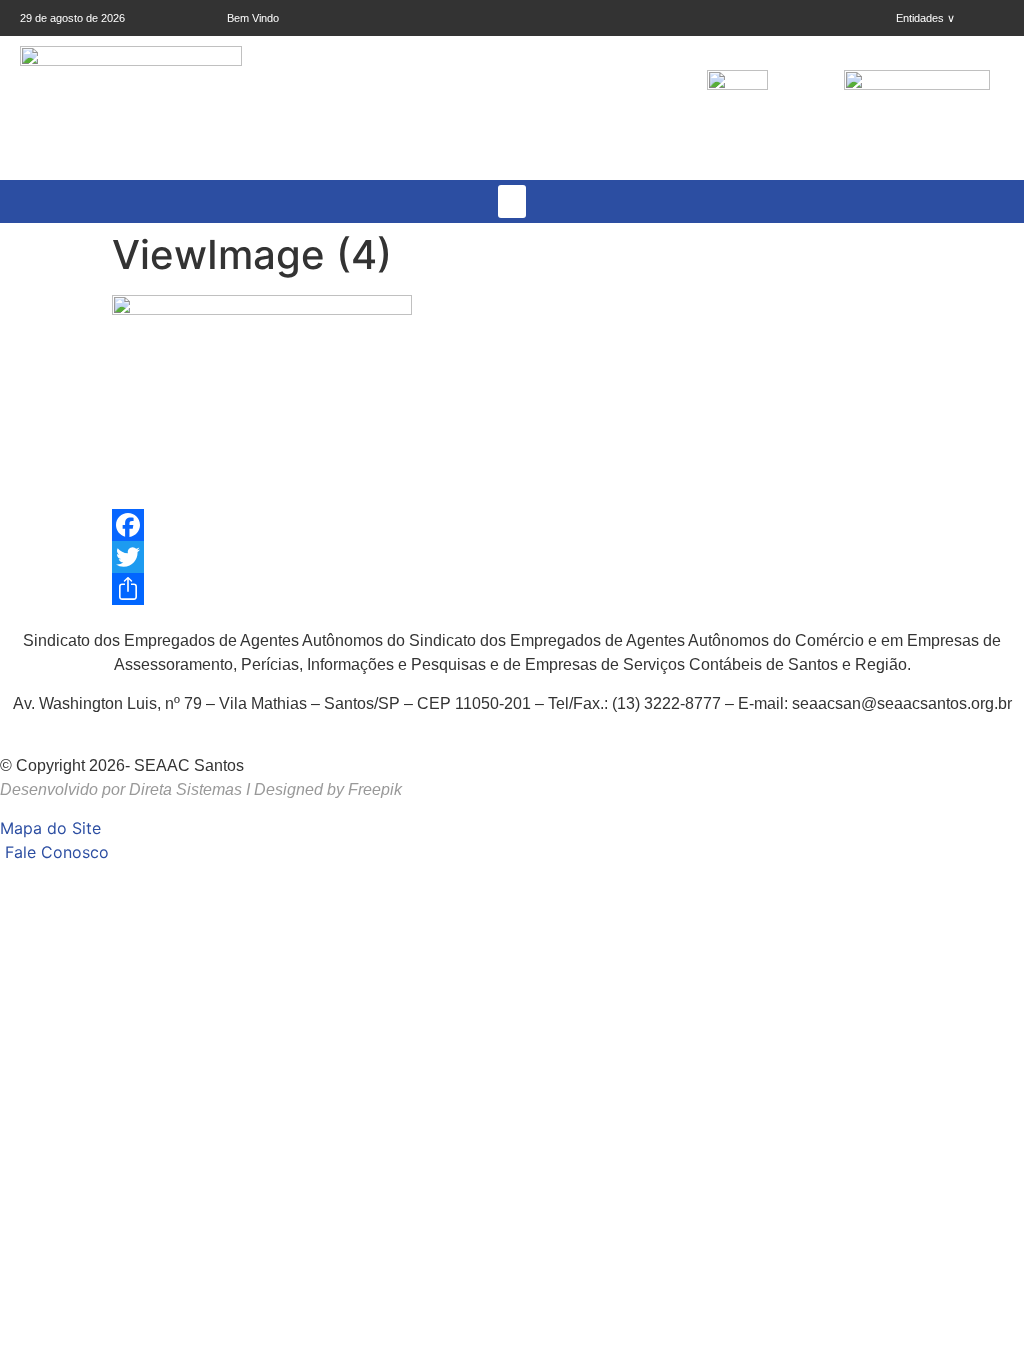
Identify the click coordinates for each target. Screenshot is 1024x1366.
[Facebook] (512, 525)
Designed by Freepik (328, 789)
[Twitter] (512, 557)
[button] (512, 201)
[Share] (512, 589)
